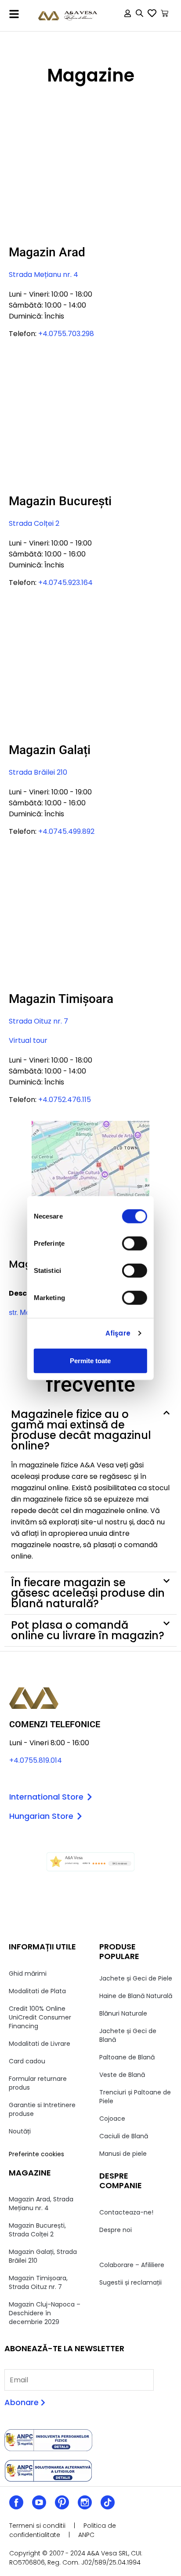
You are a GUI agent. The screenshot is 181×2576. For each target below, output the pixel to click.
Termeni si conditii (37, 2526)
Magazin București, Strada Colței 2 (37, 2230)
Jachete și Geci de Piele (136, 1978)
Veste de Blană (122, 2075)
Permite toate (90, 1360)
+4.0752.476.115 (65, 1100)
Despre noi (116, 2230)
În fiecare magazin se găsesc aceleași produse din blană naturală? (88, 1593)
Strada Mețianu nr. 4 (43, 275)
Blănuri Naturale (123, 2013)
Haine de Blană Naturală (136, 1996)
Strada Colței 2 (34, 523)
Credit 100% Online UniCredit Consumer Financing (40, 2017)
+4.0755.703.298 (66, 334)
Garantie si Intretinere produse (42, 2109)
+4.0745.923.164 (65, 583)
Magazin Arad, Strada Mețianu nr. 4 (41, 2204)
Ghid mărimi (28, 1974)
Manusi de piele (123, 2154)
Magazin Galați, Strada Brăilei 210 (43, 2256)
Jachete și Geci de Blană (128, 2035)
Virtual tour (28, 1040)
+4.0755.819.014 (36, 1760)
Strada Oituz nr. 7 (38, 1021)
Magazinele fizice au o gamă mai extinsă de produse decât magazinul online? (81, 1430)
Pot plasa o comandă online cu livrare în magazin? (88, 1630)
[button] (14, 14)
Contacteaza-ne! (126, 2212)
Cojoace (112, 2119)
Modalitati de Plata (37, 1991)
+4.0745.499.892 (66, 831)
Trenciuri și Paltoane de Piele (135, 2097)
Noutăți (20, 2131)
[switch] (135, 1243)
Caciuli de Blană (124, 2136)
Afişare (118, 1333)
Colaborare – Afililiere (132, 2265)
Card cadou (27, 2061)
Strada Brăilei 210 (38, 772)
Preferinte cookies (36, 2154)
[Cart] (165, 13)
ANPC (86, 2535)
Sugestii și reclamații (130, 2282)
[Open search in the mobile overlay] (139, 15)
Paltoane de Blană (127, 2057)
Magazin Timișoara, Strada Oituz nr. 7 (38, 2282)
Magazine (114, 2247)
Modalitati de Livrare (40, 2044)
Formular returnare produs (38, 2083)
